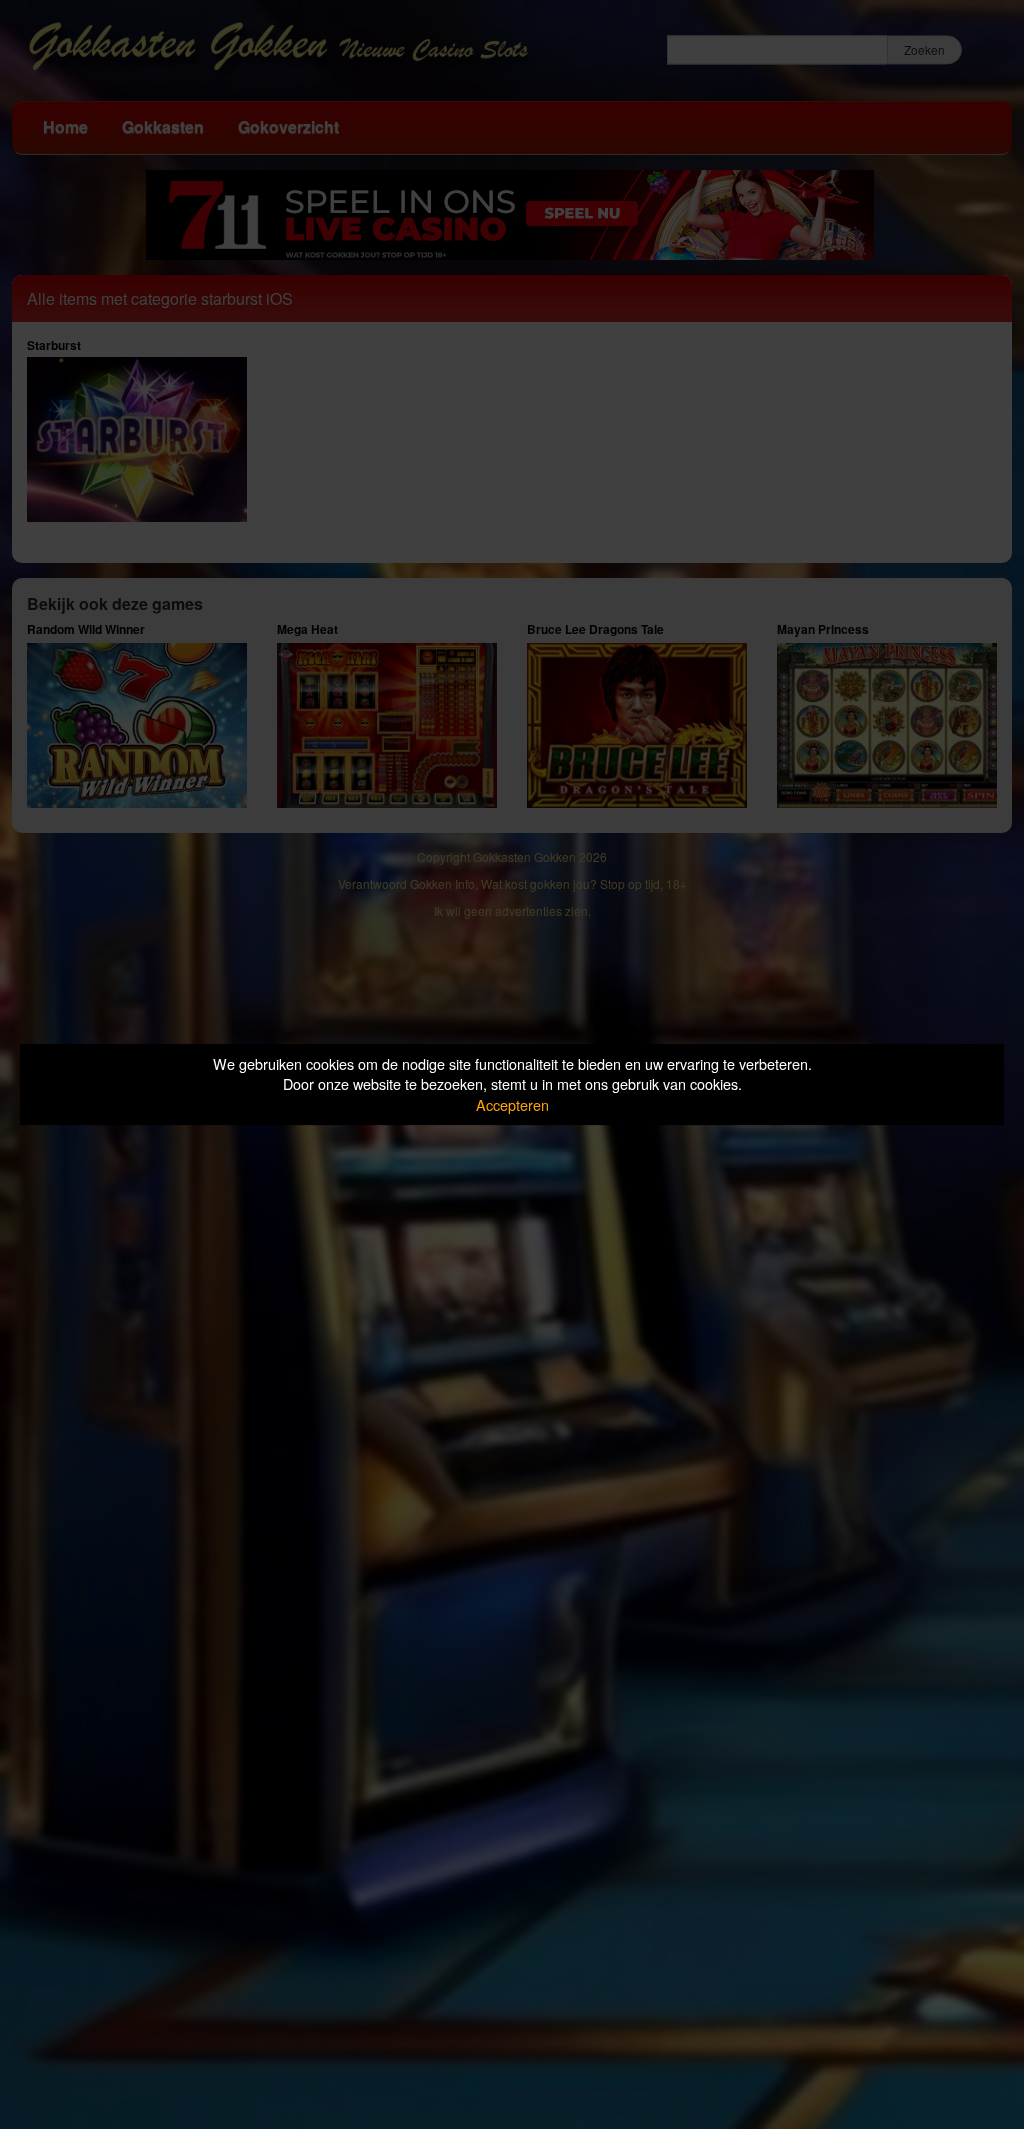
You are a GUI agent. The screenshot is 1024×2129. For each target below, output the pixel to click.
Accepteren (512, 1104)
